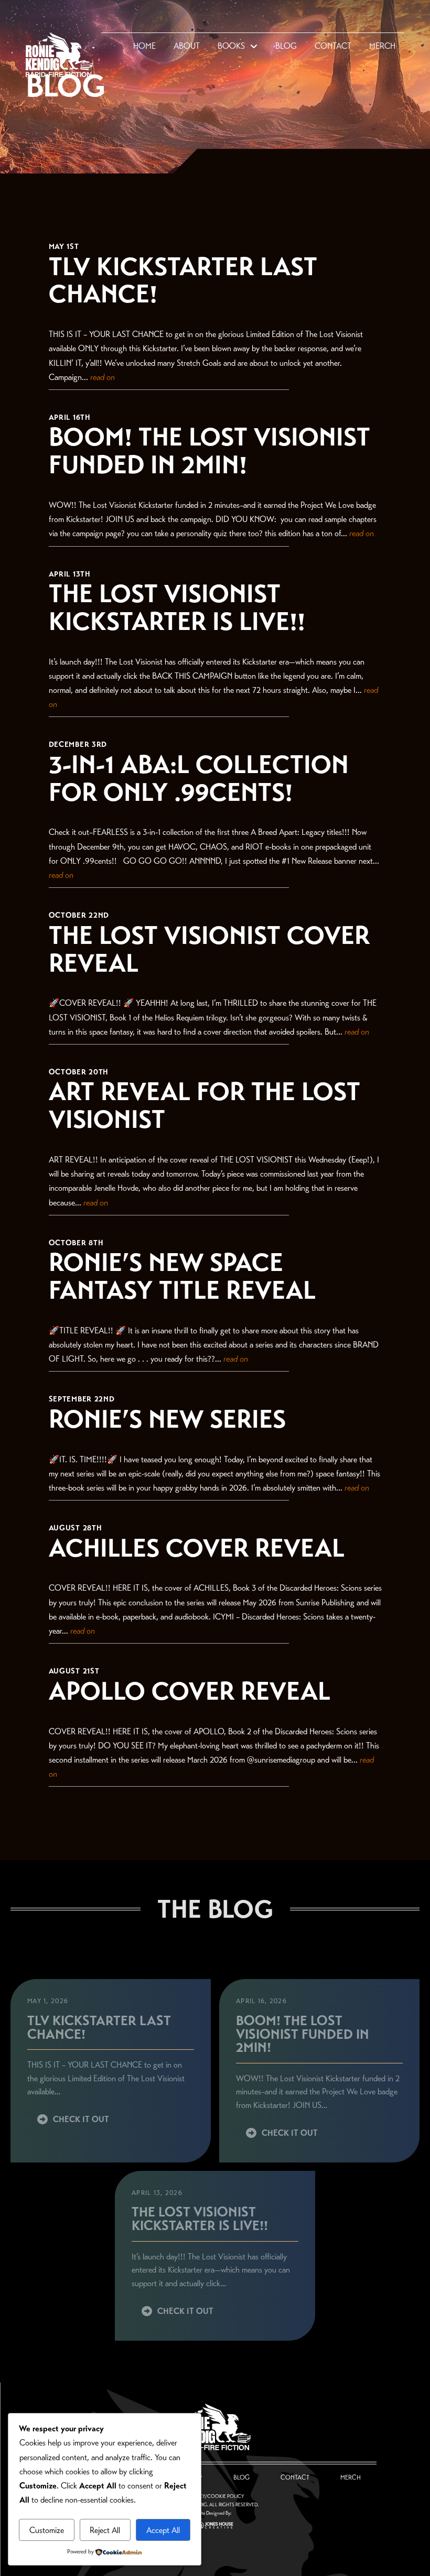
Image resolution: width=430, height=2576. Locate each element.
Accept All (163, 2530)
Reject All (105, 2530)
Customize (47, 2530)
